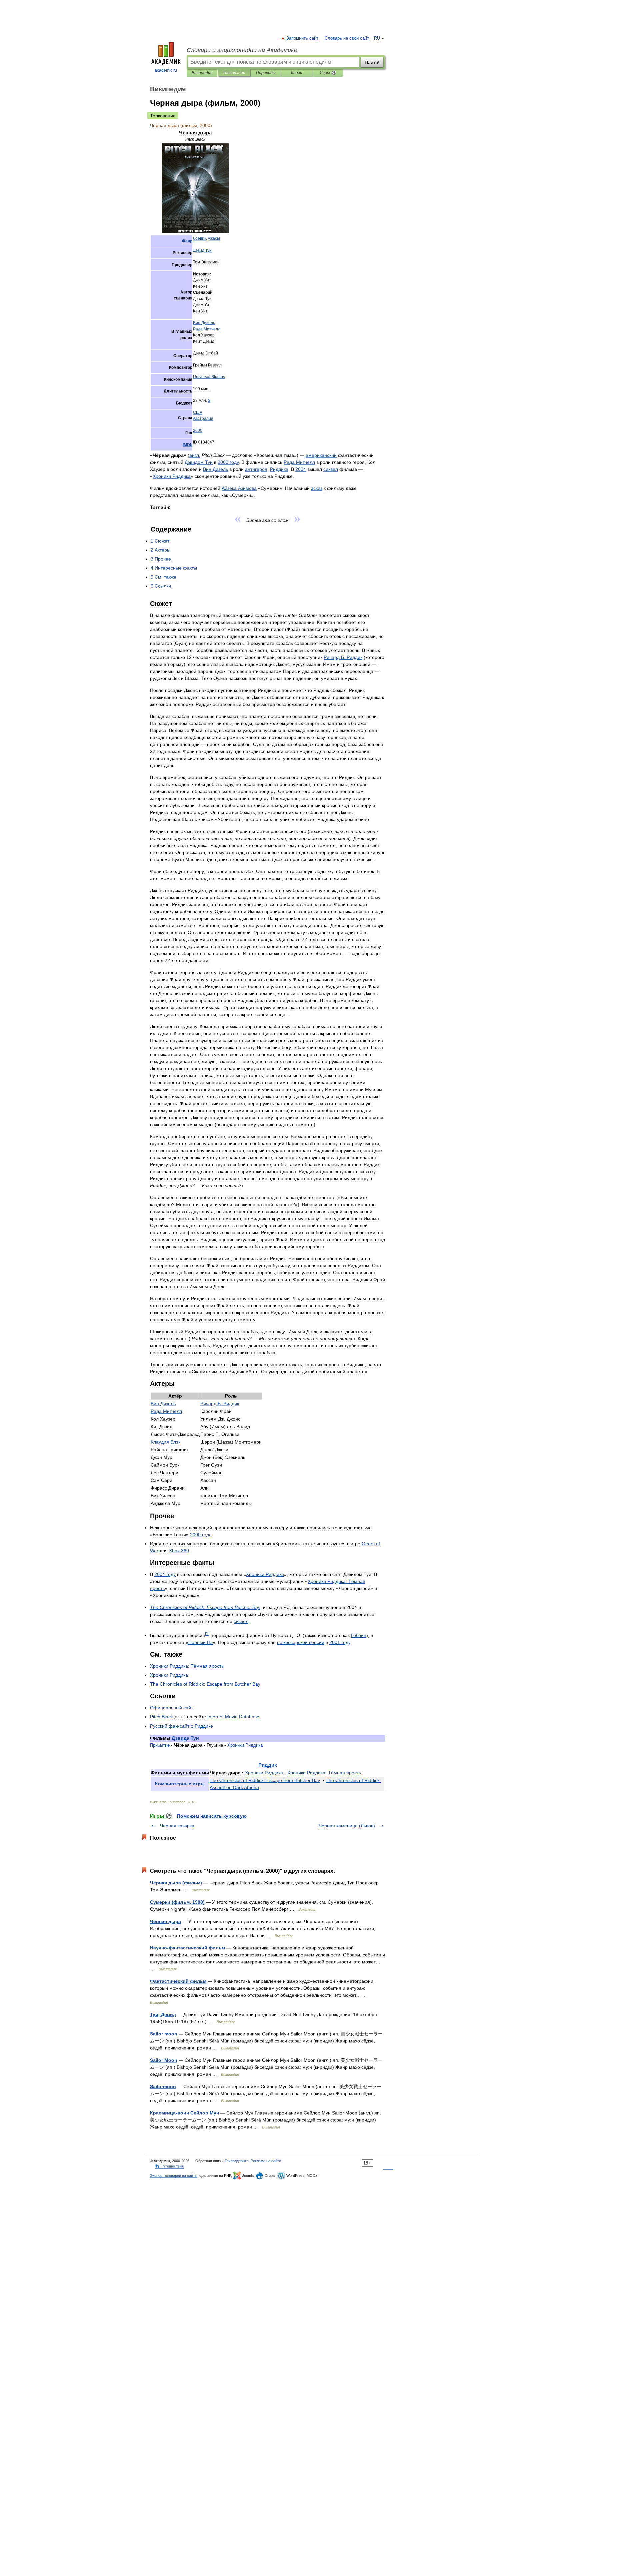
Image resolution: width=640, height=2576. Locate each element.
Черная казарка (177, 1826)
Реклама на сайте (266, 2161)
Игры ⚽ (328, 73)
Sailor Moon (164, 2060)
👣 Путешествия (169, 2166)
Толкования (234, 73)
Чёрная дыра (165, 1921)
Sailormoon (163, 2086)
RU (377, 38)
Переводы (266, 73)
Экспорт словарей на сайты (174, 2176)
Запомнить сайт (303, 38)
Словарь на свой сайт (347, 38)
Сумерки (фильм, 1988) (177, 1902)
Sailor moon (164, 2034)
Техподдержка (237, 2161)
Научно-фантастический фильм (187, 1948)
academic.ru (166, 70)
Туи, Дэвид (163, 2014)
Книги (297, 73)
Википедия (202, 73)
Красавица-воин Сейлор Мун (184, 2113)
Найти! (372, 62)
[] (207, 1633)
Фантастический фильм (178, 1981)
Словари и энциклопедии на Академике (242, 50)
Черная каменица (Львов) (347, 1826)
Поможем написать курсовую (212, 1816)
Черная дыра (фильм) (176, 1883)
